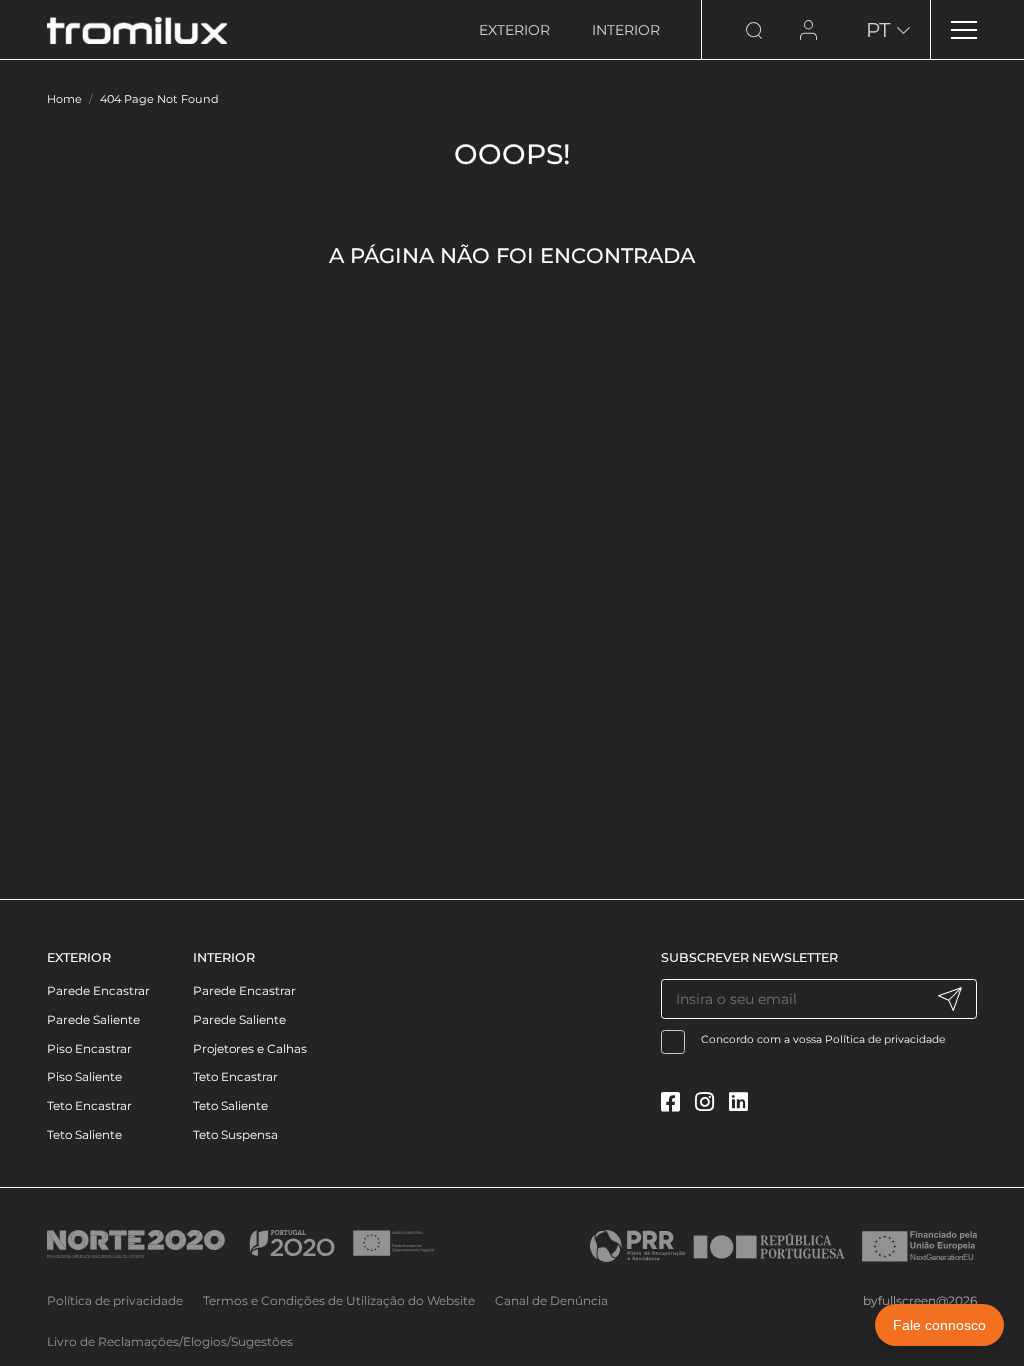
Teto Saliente (84, 1134)
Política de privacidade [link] (115, 1300)
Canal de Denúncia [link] (551, 1300)
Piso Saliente (84, 1076)
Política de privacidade (885, 1039)
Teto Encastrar (89, 1105)
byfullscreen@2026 (920, 1300)
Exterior (514, 30)
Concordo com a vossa (823, 1039)
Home (64, 99)
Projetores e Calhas (250, 1048)
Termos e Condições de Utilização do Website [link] (339, 1300)
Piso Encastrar (89, 1048)
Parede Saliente (93, 1019)
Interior (626, 30)
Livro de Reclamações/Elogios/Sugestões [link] (170, 1341)
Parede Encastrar (98, 990)
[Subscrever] (949, 999)
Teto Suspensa (235, 1134)
